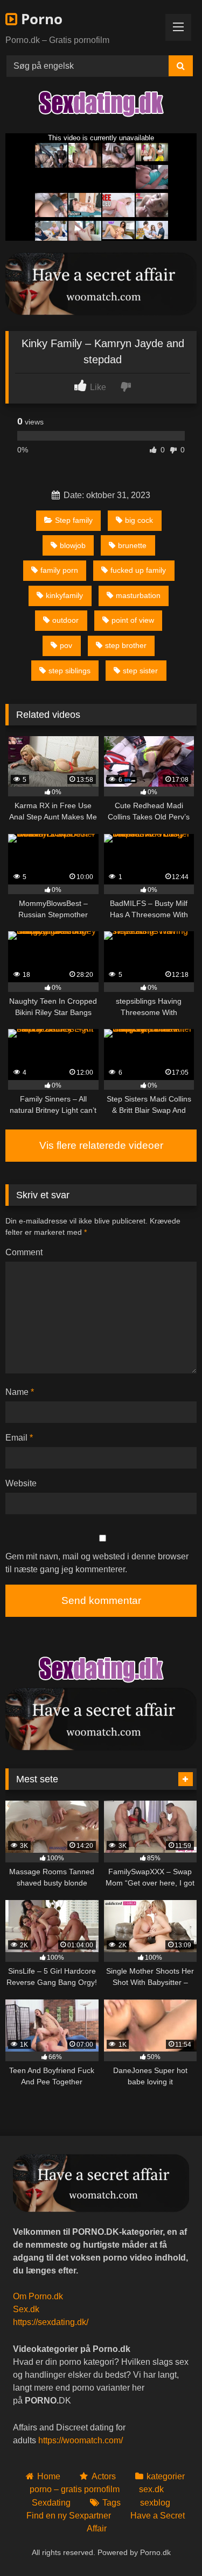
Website (21, 1483)
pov (66, 645)
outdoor (65, 620)
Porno (40, 19)
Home (49, 2476)
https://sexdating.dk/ (51, 2322)
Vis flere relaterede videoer (101, 1145)
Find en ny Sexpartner (69, 2516)
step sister (140, 671)
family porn (59, 570)
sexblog (155, 2503)
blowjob (73, 545)
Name (20, 1392)
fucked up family (138, 570)
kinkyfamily (64, 595)
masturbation (138, 595)
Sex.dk (26, 2309)
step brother (126, 645)
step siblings (69, 671)
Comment (24, 1252)
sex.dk (151, 2489)
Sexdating (51, 2503)
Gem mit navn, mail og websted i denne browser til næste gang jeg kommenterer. (97, 1563)
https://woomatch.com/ (81, 2440)
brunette (132, 545)
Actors (103, 2476)
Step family (74, 520)
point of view (133, 620)
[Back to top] (169, 2544)
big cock (139, 520)
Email (19, 1438)
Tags (112, 2503)
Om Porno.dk (38, 2296)
